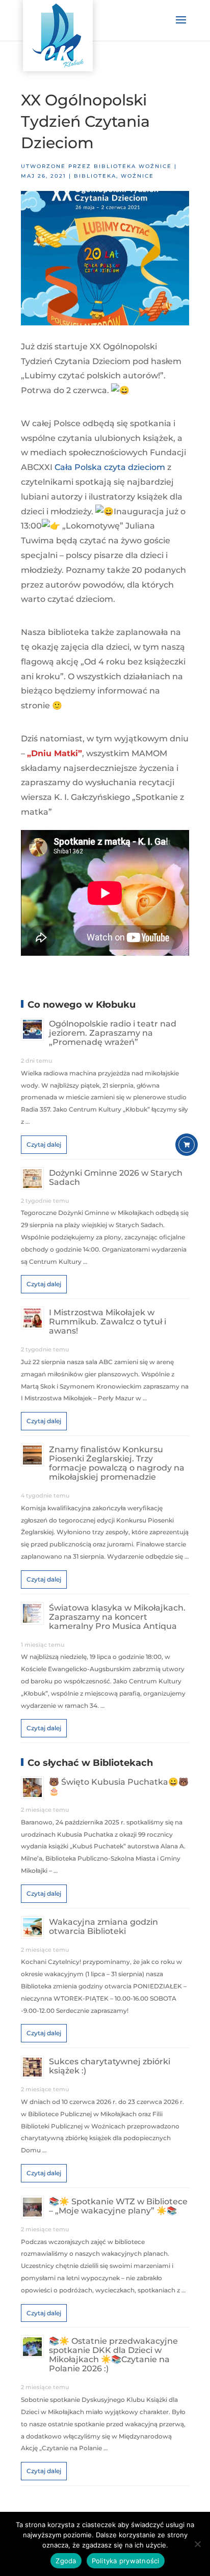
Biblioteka (95, 176)
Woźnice (137, 176)
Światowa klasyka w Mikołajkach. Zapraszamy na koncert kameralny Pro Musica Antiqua (117, 1617)
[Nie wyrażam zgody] (197, 2544)
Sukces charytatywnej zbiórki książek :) (110, 2066)
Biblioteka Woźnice (133, 166)
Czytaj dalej (44, 1144)
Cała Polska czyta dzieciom (110, 467)
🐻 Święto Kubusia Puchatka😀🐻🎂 (119, 1786)
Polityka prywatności (126, 2561)
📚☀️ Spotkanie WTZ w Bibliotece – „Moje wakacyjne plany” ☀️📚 (118, 2206)
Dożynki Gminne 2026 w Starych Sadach (116, 1178)
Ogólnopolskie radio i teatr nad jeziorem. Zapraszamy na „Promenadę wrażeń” (113, 1033)
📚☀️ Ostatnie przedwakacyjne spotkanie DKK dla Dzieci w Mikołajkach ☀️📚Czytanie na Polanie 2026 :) (113, 2355)
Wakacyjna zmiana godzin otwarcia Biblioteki (103, 1927)
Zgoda (66, 2561)
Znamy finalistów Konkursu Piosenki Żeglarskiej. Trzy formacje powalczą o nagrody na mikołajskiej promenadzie (117, 1463)
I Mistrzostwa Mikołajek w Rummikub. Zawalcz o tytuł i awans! (108, 1322)
